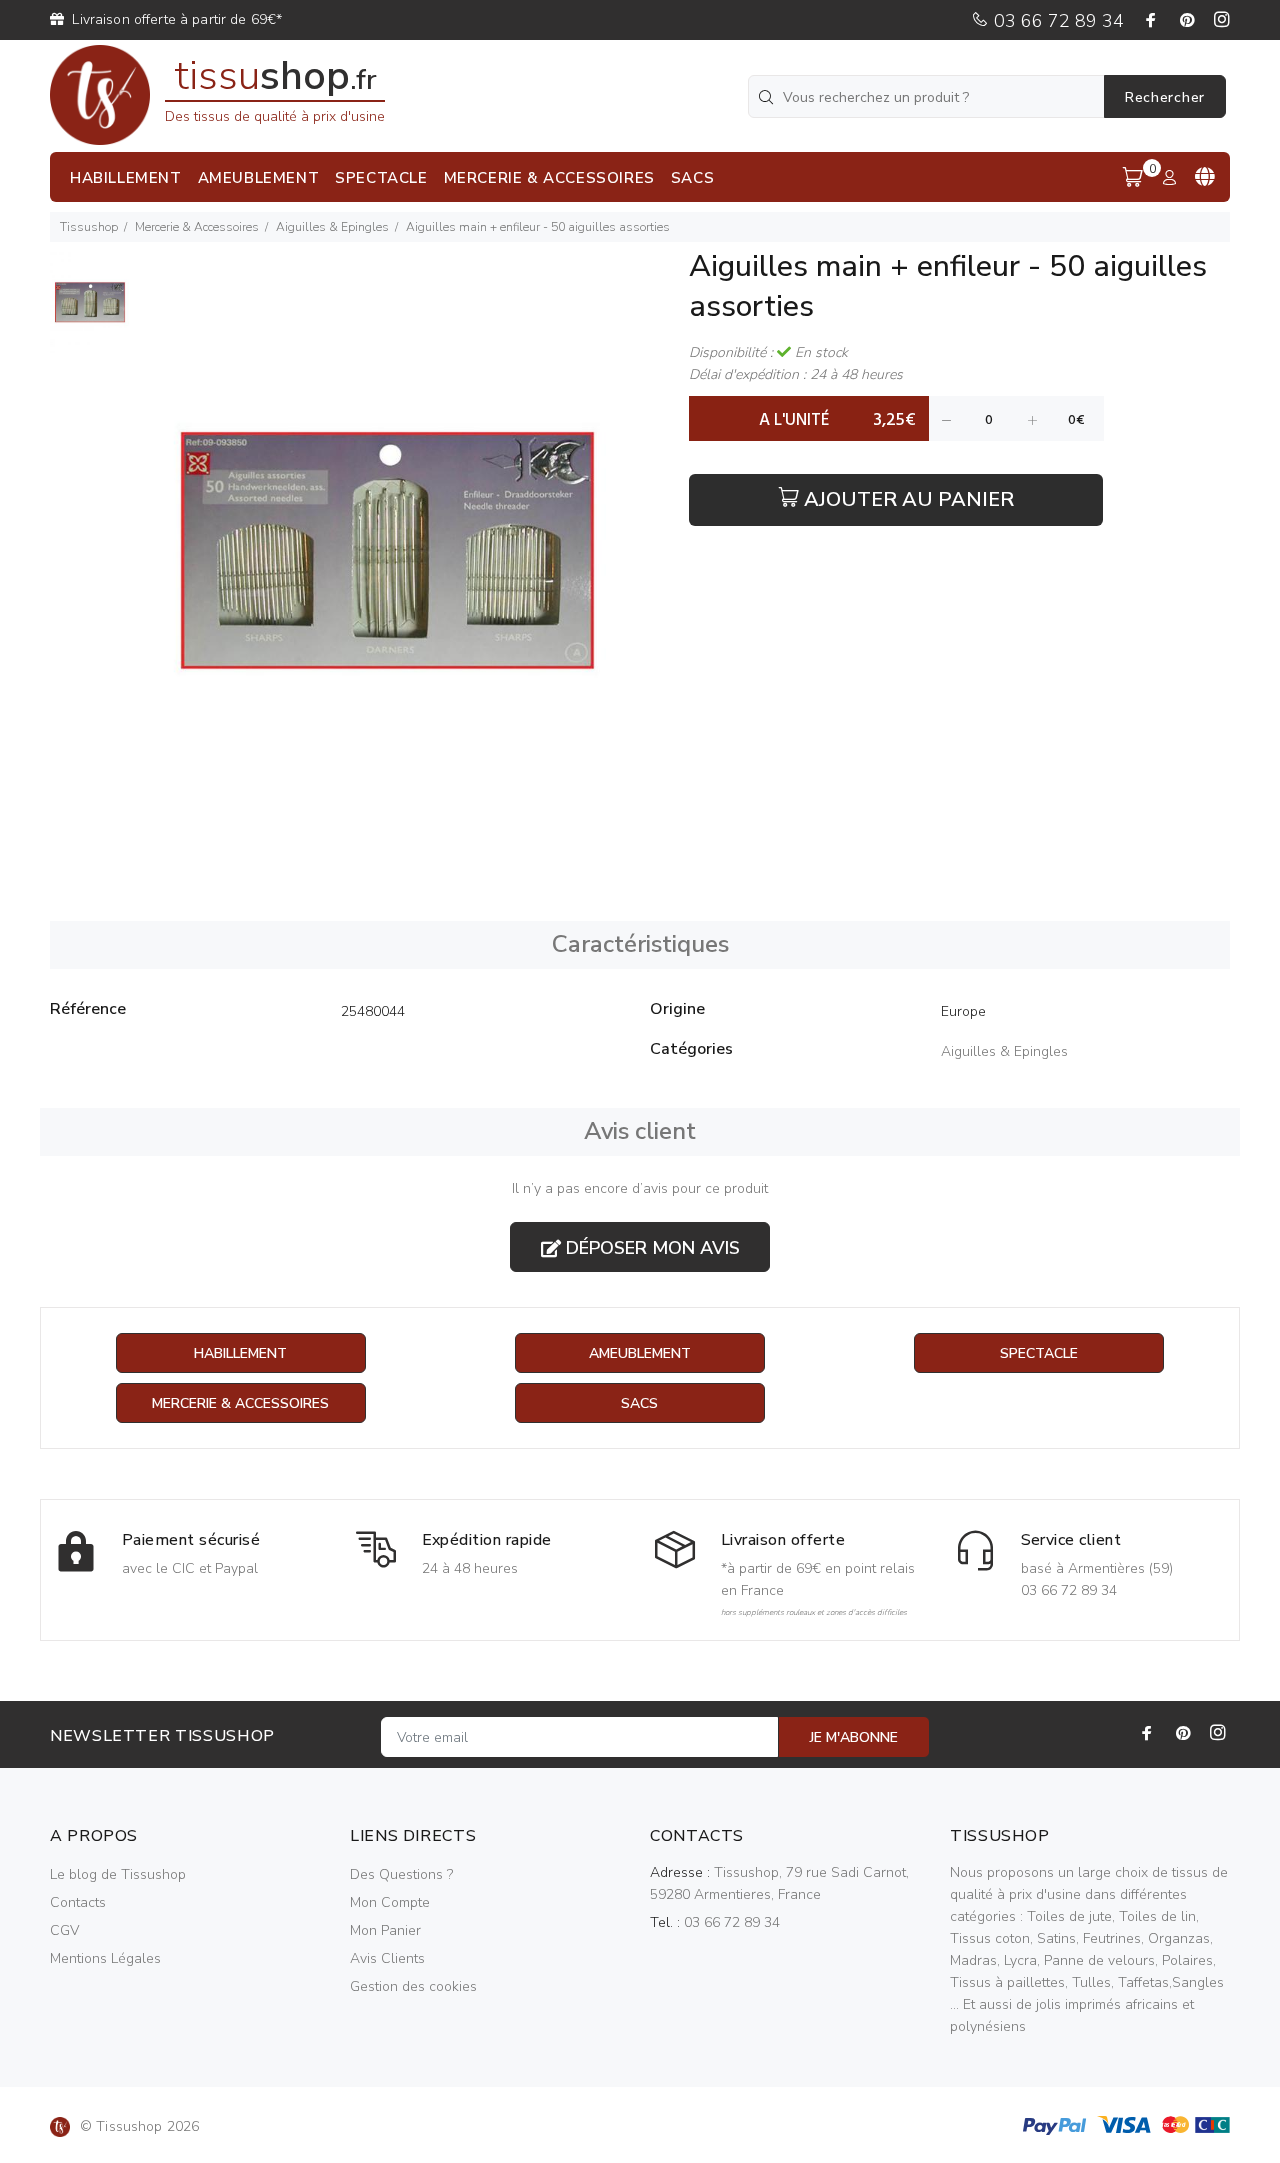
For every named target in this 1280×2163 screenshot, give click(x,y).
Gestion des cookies (413, 1986)
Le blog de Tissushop (118, 1874)
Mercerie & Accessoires (197, 227)
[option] (90, 312)
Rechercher (1165, 97)
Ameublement (640, 1353)
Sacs (639, 1403)
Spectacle (1039, 1353)
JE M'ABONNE (854, 1737)
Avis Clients (387, 1958)
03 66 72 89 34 (1056, 21)
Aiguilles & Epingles (332, 227)
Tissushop (89, 227)
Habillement (240, 1353)
